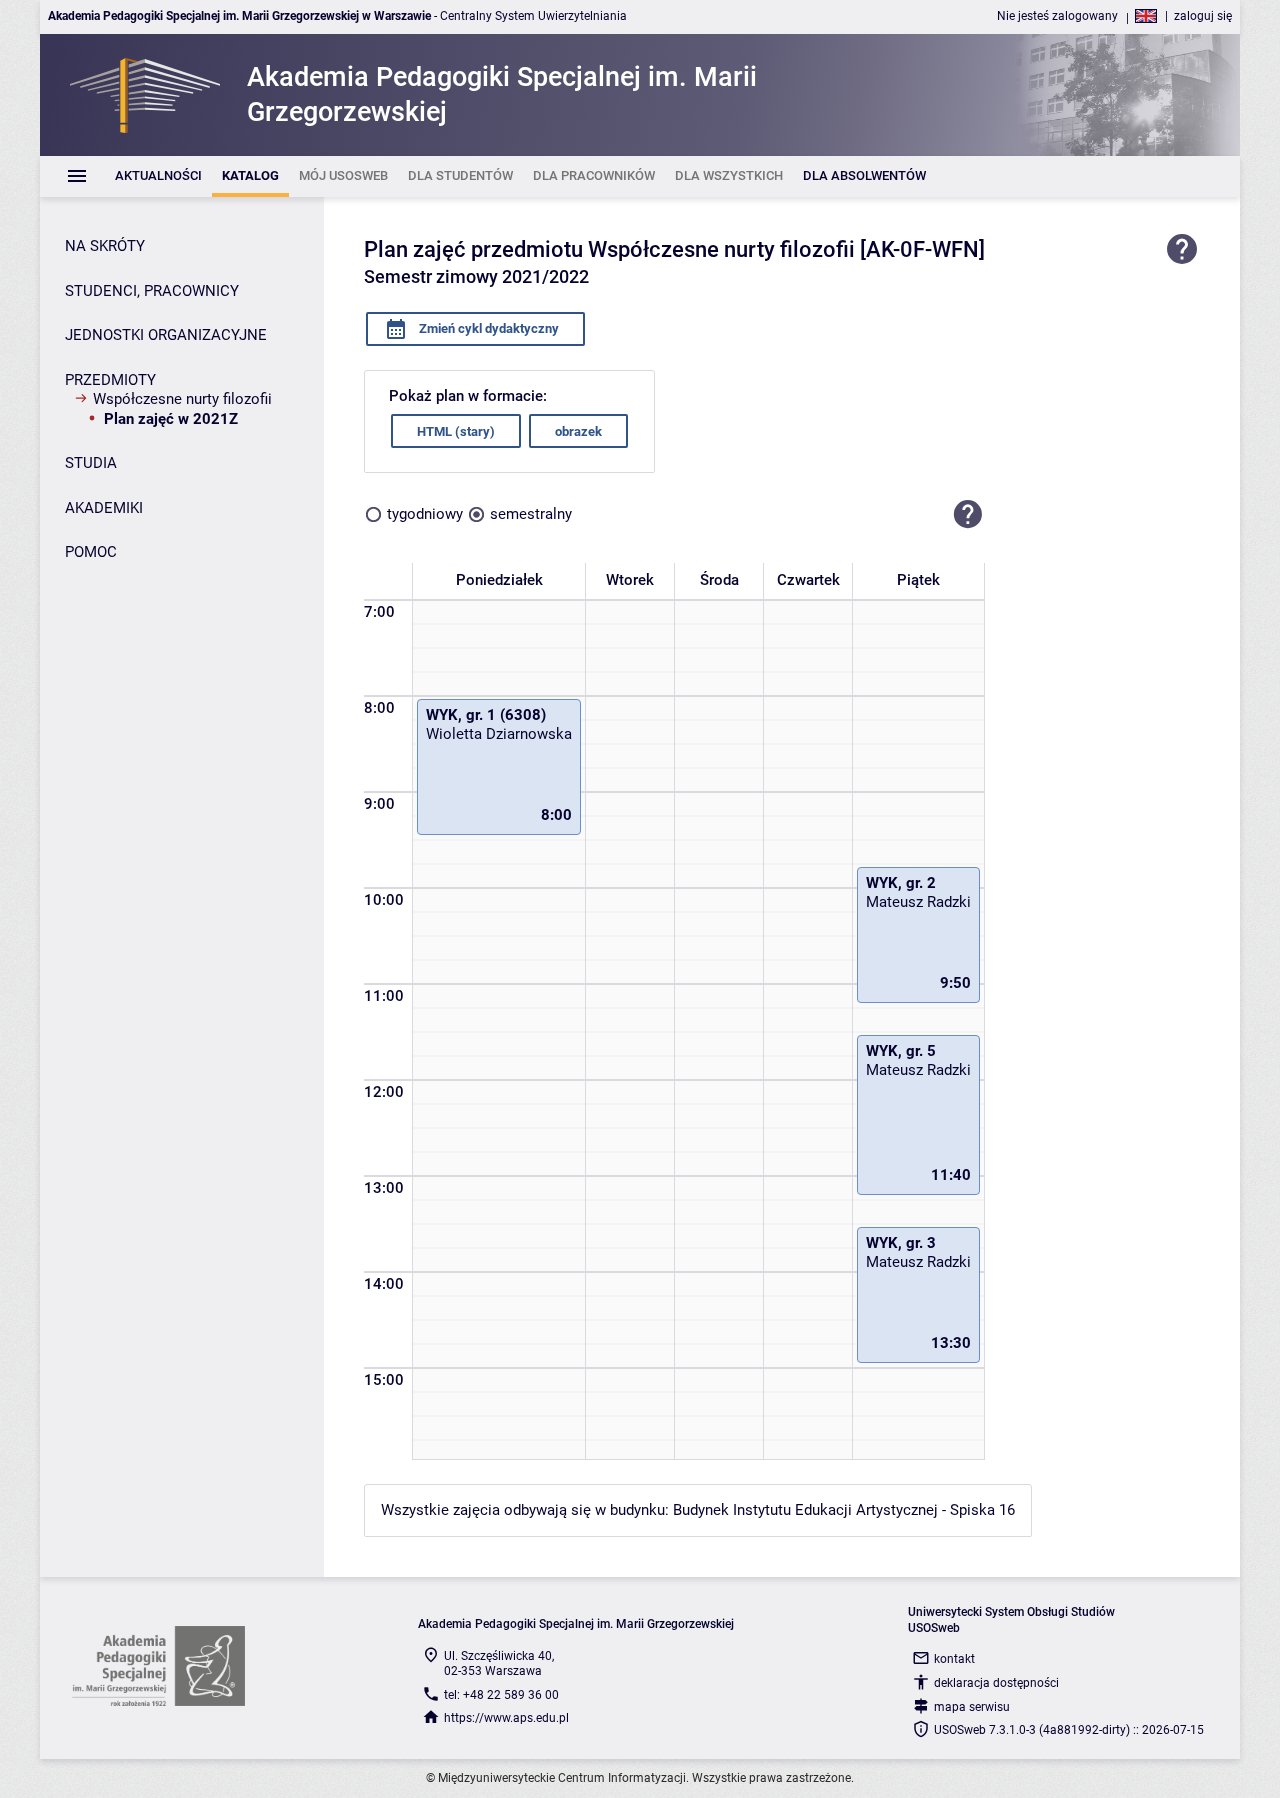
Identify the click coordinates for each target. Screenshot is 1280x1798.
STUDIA (91, 463)
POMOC (91, 552)
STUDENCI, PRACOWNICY (152, 291)
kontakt (954, 1659)
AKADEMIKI (104, 508)
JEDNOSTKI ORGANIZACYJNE (166, 335)
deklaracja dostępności (996, 1683)
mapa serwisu (972, 1707)
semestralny (531, 514)
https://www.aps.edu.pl (506, 1718)
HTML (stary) (456, 431)
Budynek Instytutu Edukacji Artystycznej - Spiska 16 (844, 1510)
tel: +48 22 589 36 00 (501, 1695)
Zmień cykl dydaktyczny (487, 328)
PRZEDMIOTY (110, 380)
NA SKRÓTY (105, 246)
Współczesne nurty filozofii (182, 399)
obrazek (578, 431)
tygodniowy (425, 514)
